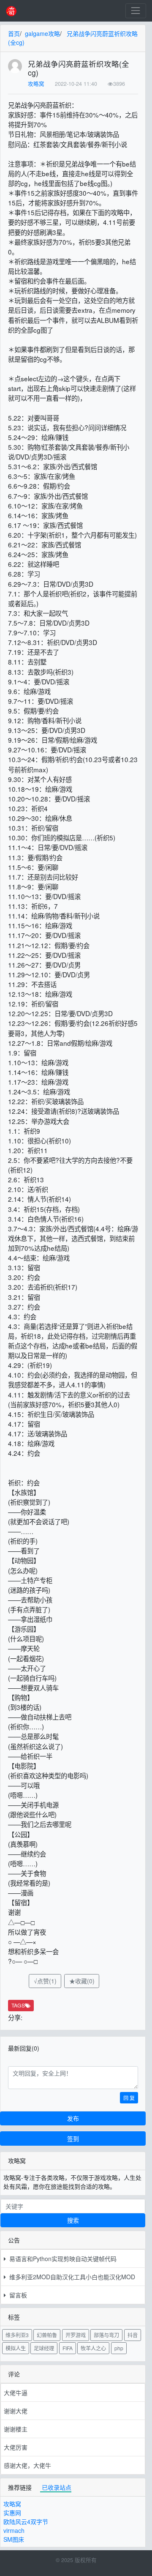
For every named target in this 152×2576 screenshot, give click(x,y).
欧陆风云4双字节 (26, 2521)
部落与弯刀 (106, 2335)
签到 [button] (73, 2138)
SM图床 (14, 2539)
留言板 (16, 2295)
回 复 (129, 2098)
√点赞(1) (45, 1981)
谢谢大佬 (16, 2411)
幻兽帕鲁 (47, 2335)
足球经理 (44, 2348)
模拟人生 (16, 2348)
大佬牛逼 (16, 2393)
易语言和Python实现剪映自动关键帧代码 (61, 2259)
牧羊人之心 (93, 2348)
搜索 (73, 2220)
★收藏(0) (82, 1981)
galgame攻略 (42, 33)
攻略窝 (36, 84)
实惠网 (12, 2513)
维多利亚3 (17, 2335)
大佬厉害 (16, 2447)
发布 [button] (73, 2118)
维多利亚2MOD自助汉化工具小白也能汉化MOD (71, 2277)
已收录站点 (57, 2487)
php (119, 2348)
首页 (14, 33)
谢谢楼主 (16, 2429)
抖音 (133, 2335)
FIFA (68, 2348)
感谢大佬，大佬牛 (27, 2465)
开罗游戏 (76, 2335)
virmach (14, 2530)
